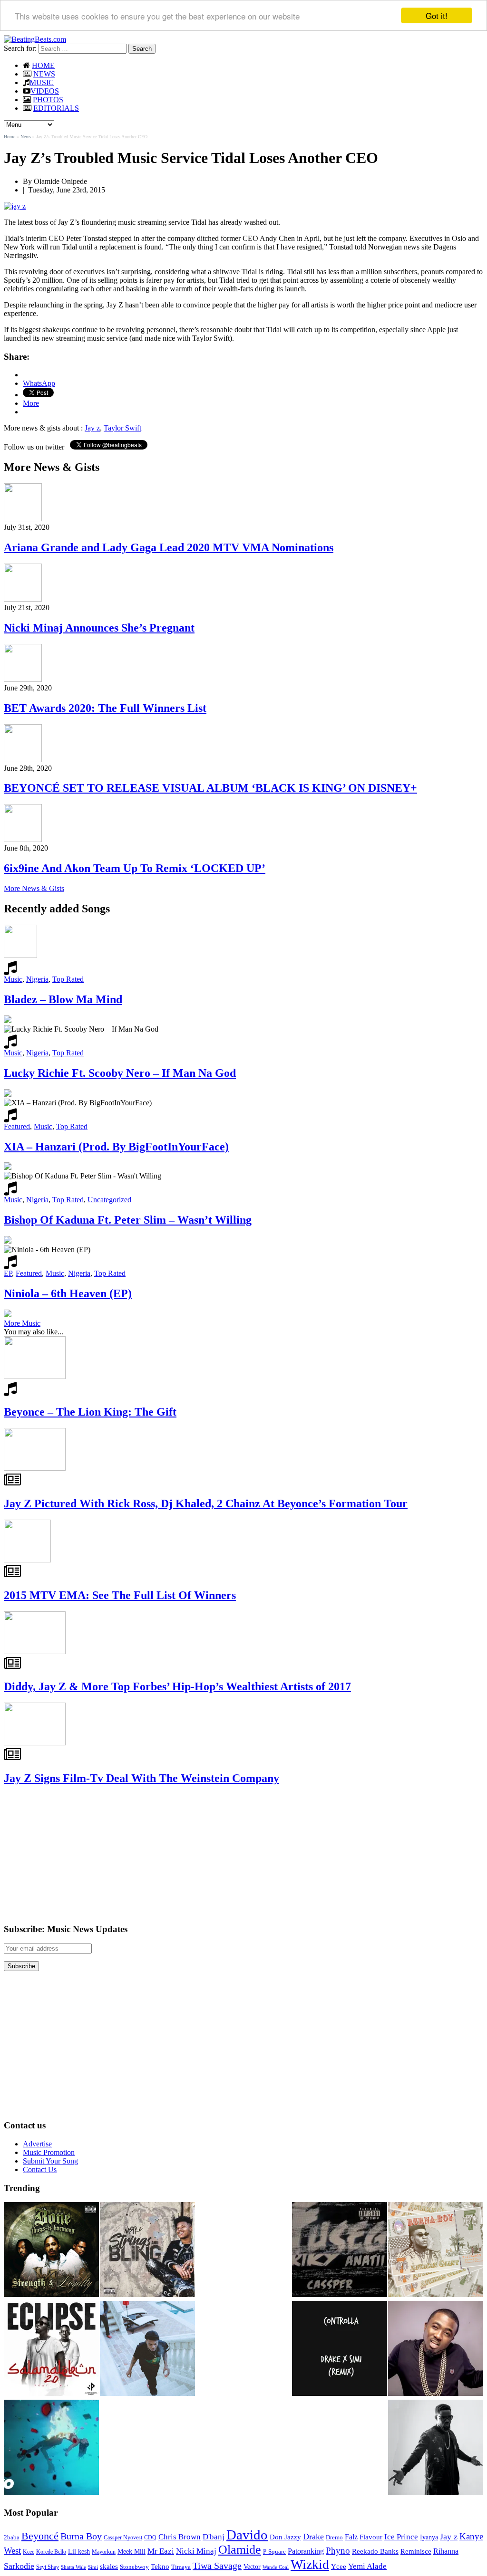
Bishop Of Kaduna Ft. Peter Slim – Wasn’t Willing (128, 1220)
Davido (247, 2535)
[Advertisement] (75, 1854)
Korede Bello (51, 2552)
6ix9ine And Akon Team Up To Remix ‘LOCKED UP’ (135, 868)
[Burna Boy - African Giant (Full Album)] (436, 2250)
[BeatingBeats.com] (35, 39)
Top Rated (68, 979)
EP (8, 1273)
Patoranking (306, 2551)
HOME (43, 65)
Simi (93, 2567)
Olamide (240, 2550)
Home (10, 137)
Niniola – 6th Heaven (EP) (68, 1293)
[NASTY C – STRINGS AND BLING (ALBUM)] (147, 2250)
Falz (351, 2537)
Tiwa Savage (217, 2566)
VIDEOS (45, 91)
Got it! (437, 15)
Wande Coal (276, 2567)
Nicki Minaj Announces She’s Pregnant (99, 628)
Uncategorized (109, 1200)
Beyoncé (40, 2536)
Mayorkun (104, 2552)
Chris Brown (180, 2537)
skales (109, 2566)
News (26, 137)
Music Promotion (49, 2152)
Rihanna (446, 2551)
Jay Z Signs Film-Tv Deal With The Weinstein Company (141, 1778)
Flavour (371, 2537)
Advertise (37, 2144)
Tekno (160, 2566)
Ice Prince (401, 2537)
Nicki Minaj (196, 2551)
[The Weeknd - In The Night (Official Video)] (51, 2448)
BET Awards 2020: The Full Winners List (105, 708)
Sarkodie (19, 2566)
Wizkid (310, 2564)
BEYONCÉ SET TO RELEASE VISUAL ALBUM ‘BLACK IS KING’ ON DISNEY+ (210, 788)
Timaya (181, 2567)
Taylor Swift (122, 428)
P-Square (274, 2552)
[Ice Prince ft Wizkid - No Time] (436, 2349)
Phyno (338, 2551)
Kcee (29, 2552)
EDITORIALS (56, 108)
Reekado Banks (375, 2551)
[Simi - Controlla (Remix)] (340, 2349)
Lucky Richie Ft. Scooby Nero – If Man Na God (120, 1073)
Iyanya (429, 2537)
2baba (12, 2538)
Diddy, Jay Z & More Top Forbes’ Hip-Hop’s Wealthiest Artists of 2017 (177, 1686)
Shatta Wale (73, 2567)
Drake (313, 2537)
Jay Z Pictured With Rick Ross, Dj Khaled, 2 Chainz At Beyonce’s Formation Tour (206, 1503)
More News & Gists (34, 888)
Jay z (92, 428)
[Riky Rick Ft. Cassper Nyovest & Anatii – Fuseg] (340, 2250)
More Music (22, 1323)
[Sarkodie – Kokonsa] (436, 2448)
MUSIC (42, 82)
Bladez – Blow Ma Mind (63, 999)
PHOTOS (48, 100)
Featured (17, 1126)
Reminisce (416, 2551)
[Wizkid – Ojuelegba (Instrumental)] (147, 2349)
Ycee (339, 2566)
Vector (252, 2567)
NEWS (44, 74)
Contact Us (40, 2169)
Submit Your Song (50, 2161)
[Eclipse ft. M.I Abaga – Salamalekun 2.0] (51, 2349)
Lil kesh (79, 2552)
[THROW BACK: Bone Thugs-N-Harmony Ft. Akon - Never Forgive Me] (51, 2250)
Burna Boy (81, 2536)
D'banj (214, 2537)
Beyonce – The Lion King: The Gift (90, 1412)
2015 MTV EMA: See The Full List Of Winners (120, 1595)
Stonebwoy (134, 2567)
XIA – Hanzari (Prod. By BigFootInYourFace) (116, 1147)
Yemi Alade (367, 2566)
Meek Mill (131, 2552)
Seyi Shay (48, 2567)
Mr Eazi (161, 2551)
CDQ (150, 2538)
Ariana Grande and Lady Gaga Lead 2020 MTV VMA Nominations (169, 547)
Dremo (334, 2538)
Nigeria (37, 979)
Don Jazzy (285, 2537)
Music (13, 979)
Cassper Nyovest (123, 2538)
